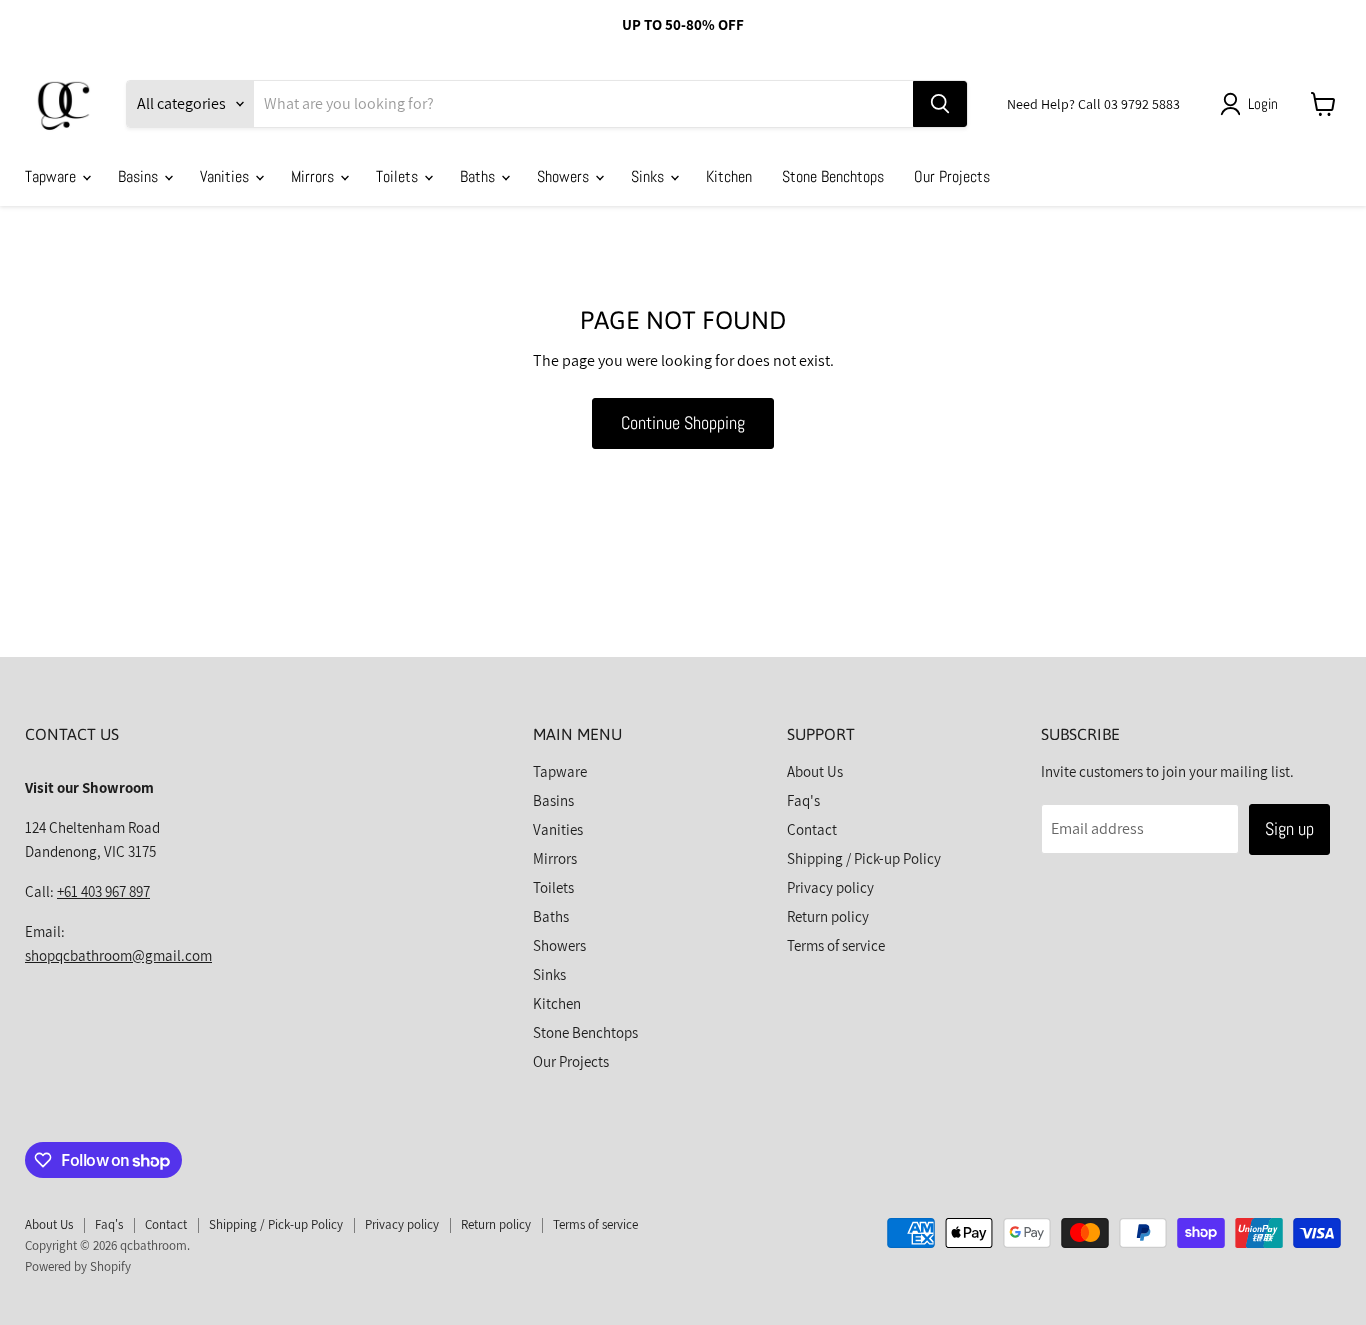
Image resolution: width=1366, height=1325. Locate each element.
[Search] (940, 104)
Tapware (52, 176)
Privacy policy (830, 887)
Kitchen (729, 176)
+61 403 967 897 (103, 891)
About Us (815, 771)
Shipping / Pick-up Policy (864, 858)
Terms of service (836, 945)
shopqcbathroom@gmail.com (118, 955)
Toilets (399, 176)
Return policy (828, 916)
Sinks (649, 176)
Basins (140, 176)
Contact (812, 829)
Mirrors (314, 176)
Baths (479, 176)
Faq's (803, 800)
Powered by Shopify (78, 1266)
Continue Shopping (683, 422)
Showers (565, 176)
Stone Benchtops (833, 176)
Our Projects (952, 176)
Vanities (226, 176)
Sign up (1289, 828)
